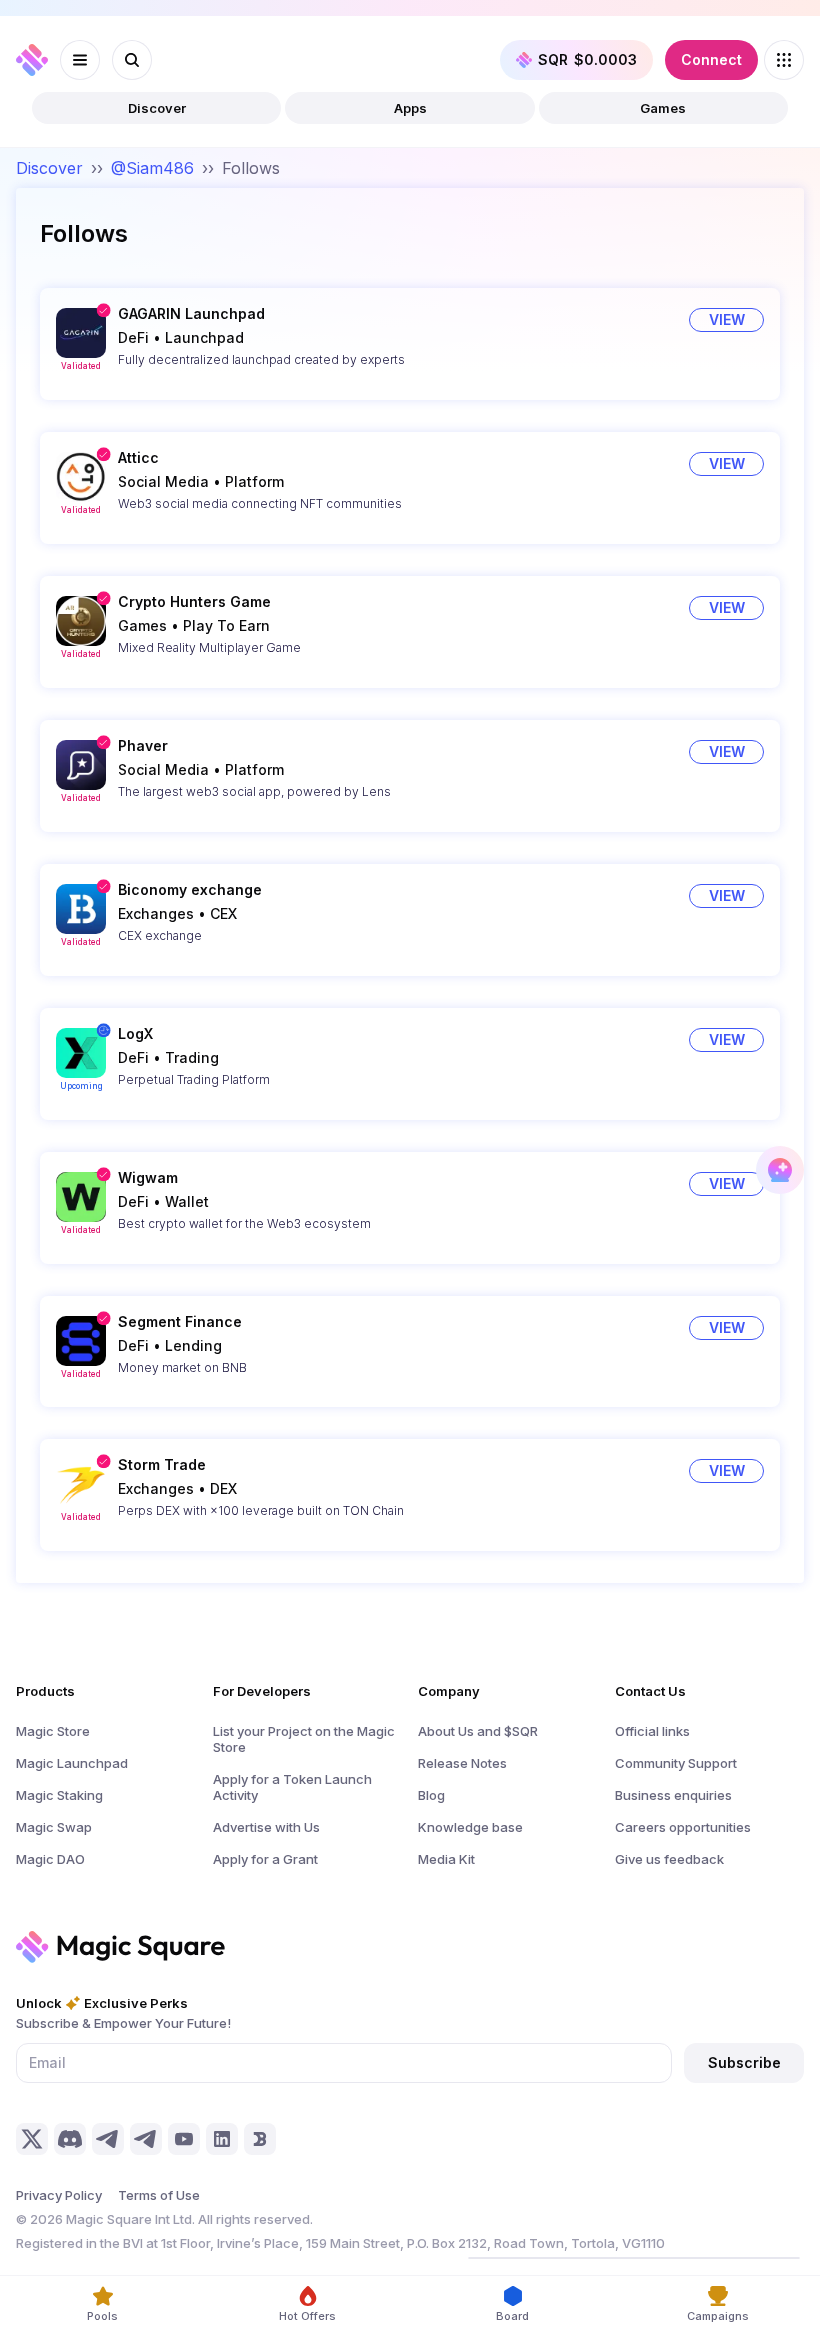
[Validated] (81, 333)
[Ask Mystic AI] (780, 1170)
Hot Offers (307, 2316)
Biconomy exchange (190, 889)
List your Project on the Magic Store (304, 1739)
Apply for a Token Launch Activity (292, 1787)
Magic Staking (59, 1795)
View (727, 319)
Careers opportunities (683, 1827)
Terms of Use (159, 2195)
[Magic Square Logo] (32, 60)
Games (663, 108)
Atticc (138, 457)
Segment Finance (180, 1321)
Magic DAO (50, 1859)
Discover (157, 108)
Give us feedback (669, 1859)
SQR (587, 59)
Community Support (676, 1763)
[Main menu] (80, 60)
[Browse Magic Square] (784, 60)
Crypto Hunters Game (194, 601)
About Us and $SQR (478, 1731)
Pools (102, 2316)
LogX (135, 1033)
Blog (431, 1795)
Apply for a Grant (265, 1859)
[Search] (132, 60)
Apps (410, 108)
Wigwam (148, 1177)
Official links (652, 1731)
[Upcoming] (81, 1053)
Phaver (143, 745)
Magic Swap (54, 1827)
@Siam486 (152, 168)
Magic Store (53, 1731)
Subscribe (744, 2062)
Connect (711, 59)
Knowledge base (470, 1827)
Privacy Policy (59, 2195)
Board (512, 2316)
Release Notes (462, 1763)
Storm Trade (162, 1464)
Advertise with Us (266, 1827)
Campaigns (718, 2316)
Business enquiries (673, 1795)
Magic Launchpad (72, 1763)
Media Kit (446, 1859)
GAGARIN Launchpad (191, 313)
